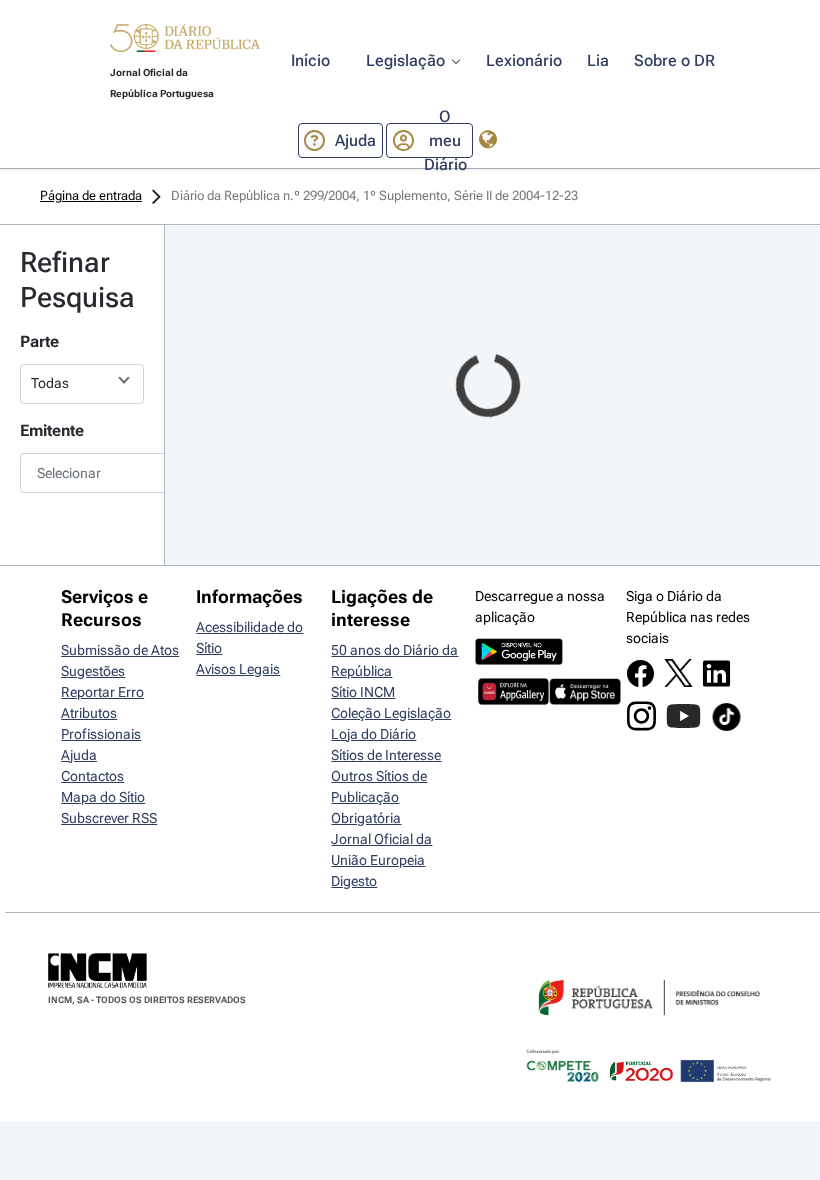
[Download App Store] (584, 700)
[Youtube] (683, 726)
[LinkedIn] (716, 683)
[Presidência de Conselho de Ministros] (647, 1027)
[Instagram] (641, 726)
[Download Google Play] (519, 660)
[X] (678, 682)
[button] (185, 41)
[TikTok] (726, 728)
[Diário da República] (185, 42)
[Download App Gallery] (513, 700)
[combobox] (82, 473)
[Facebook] (640, 683)
